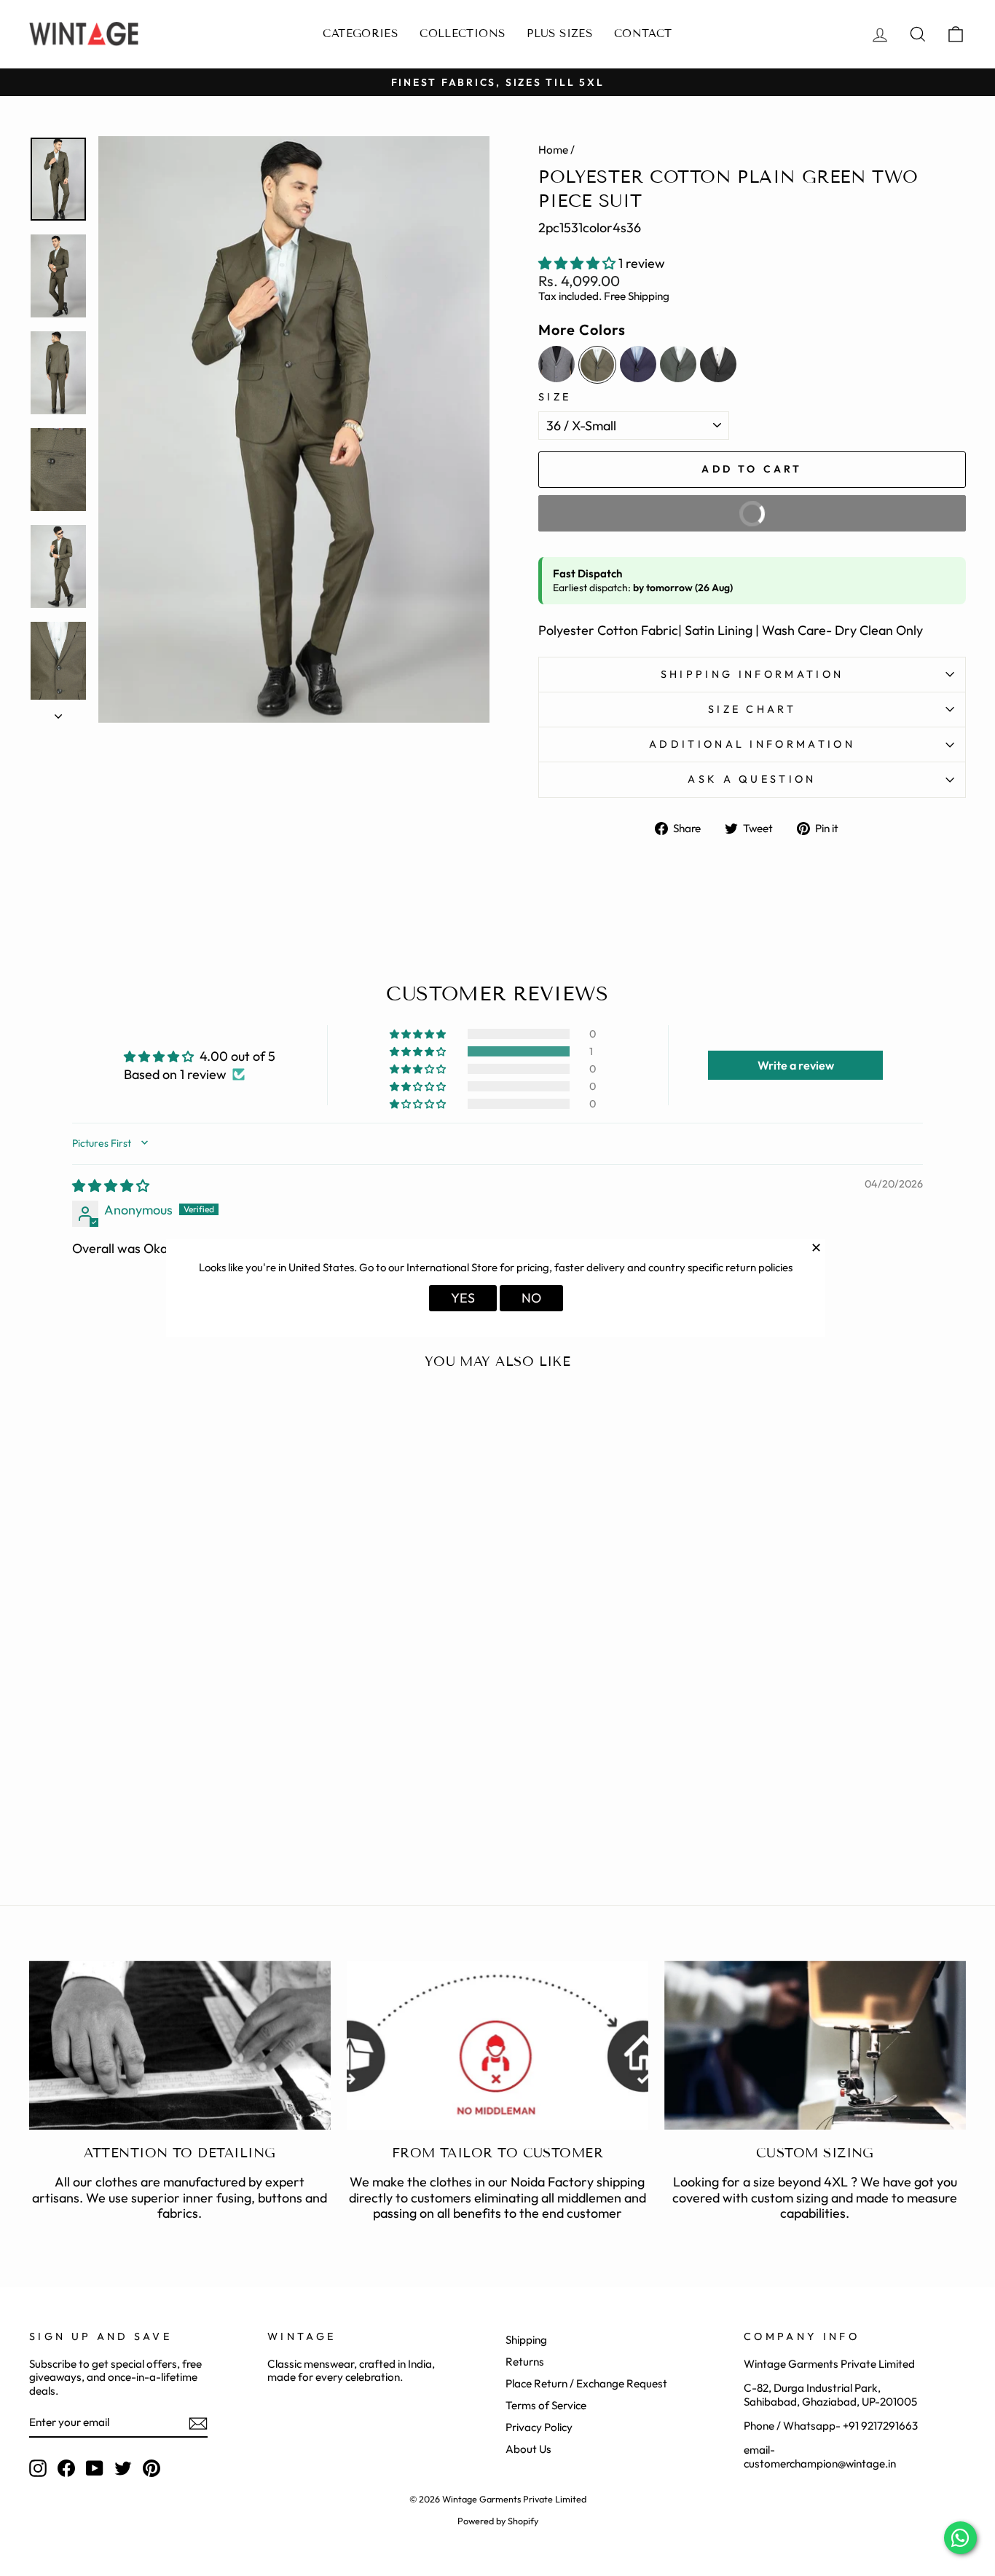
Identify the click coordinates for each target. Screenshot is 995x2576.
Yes (463, 1298)
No (531, 1298)
